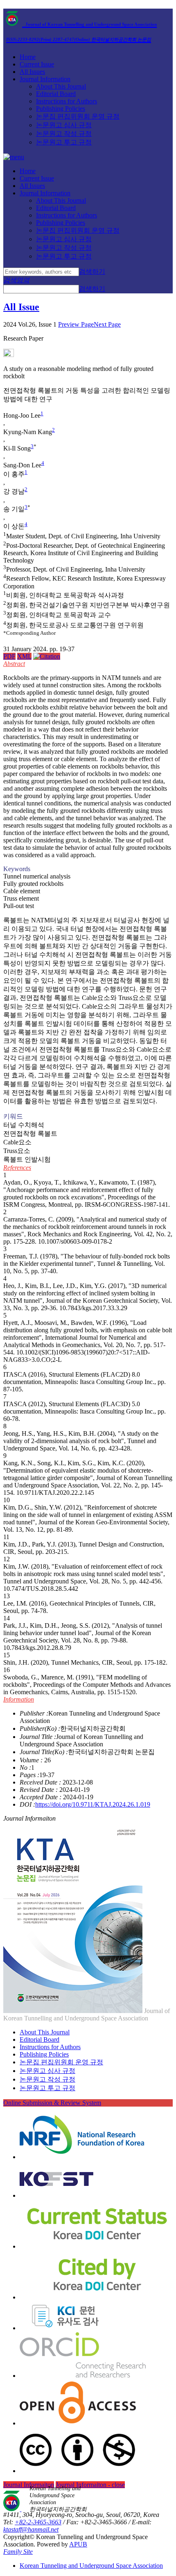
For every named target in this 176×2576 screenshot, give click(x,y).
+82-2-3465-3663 (38, 2522)
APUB (78, 2544)
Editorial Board (56, 94)
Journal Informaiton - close (90, 2485)
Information (19, 1699)
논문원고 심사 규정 (64, 125)
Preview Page (76, 324)
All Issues (32, 72)
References (17, 1168)
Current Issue (37, 64)
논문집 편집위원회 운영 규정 (78, 116)
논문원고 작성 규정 (64, 134)
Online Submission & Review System (52, 2103)
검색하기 (92, 271)
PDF (9, 656)
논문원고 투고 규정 (64, 142)
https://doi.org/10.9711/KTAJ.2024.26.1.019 (93, 1804)
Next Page (107, 324)
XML (24, 656)
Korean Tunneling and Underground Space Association (91, 2566)
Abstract (14, 664)
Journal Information (45, 79)
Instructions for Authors (67, 101)
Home (28, 57)
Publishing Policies (61, 109)
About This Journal (61, 86)
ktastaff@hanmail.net (31, 2529)
